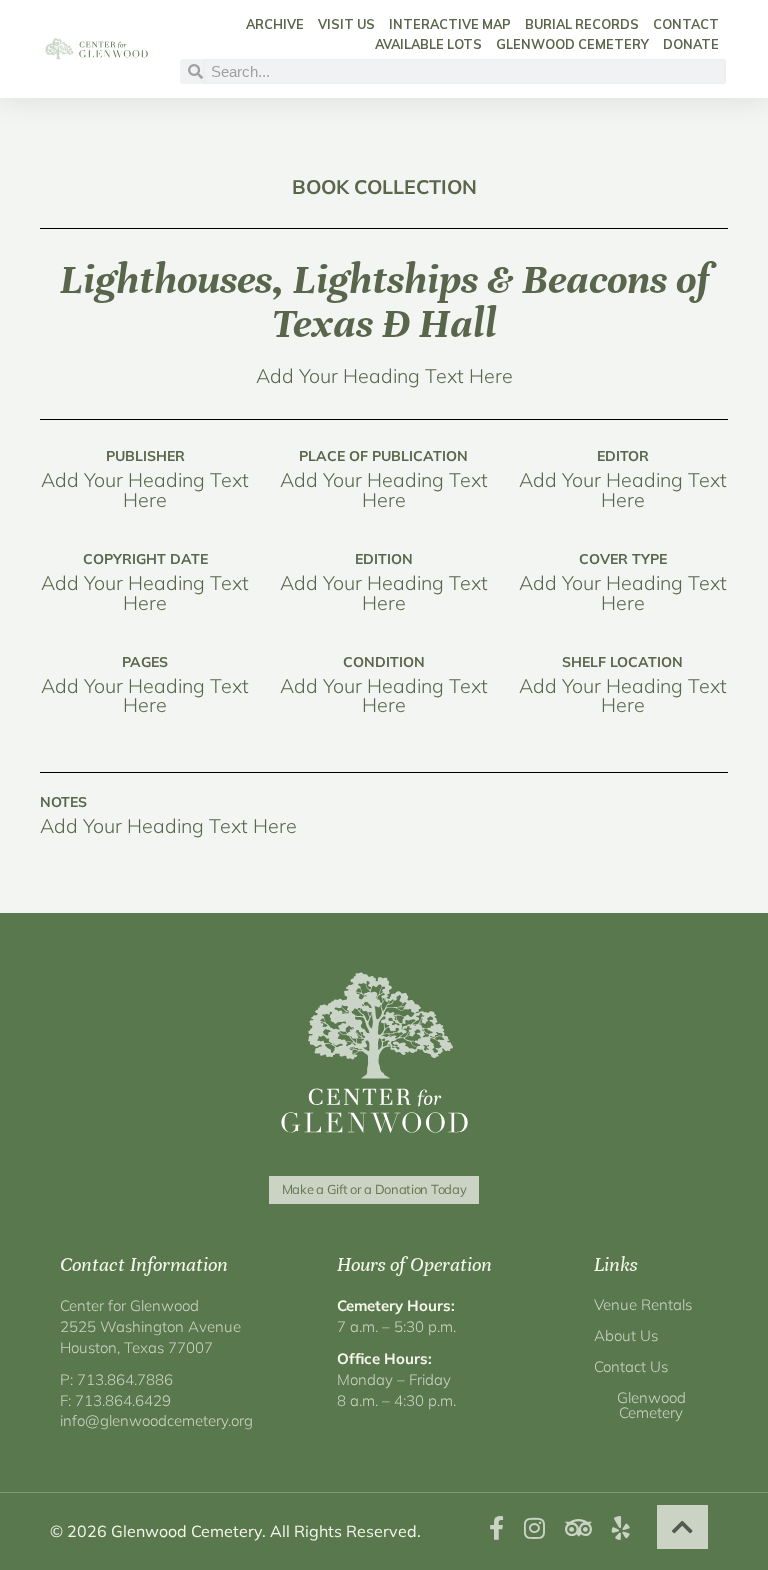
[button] (682, 1527)
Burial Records (582, 24)
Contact (686, 24)
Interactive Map (450, 24)
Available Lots (428, 44)
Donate (691, 44)
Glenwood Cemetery (572, 44)
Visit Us (346, 24)
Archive (275, 24)
